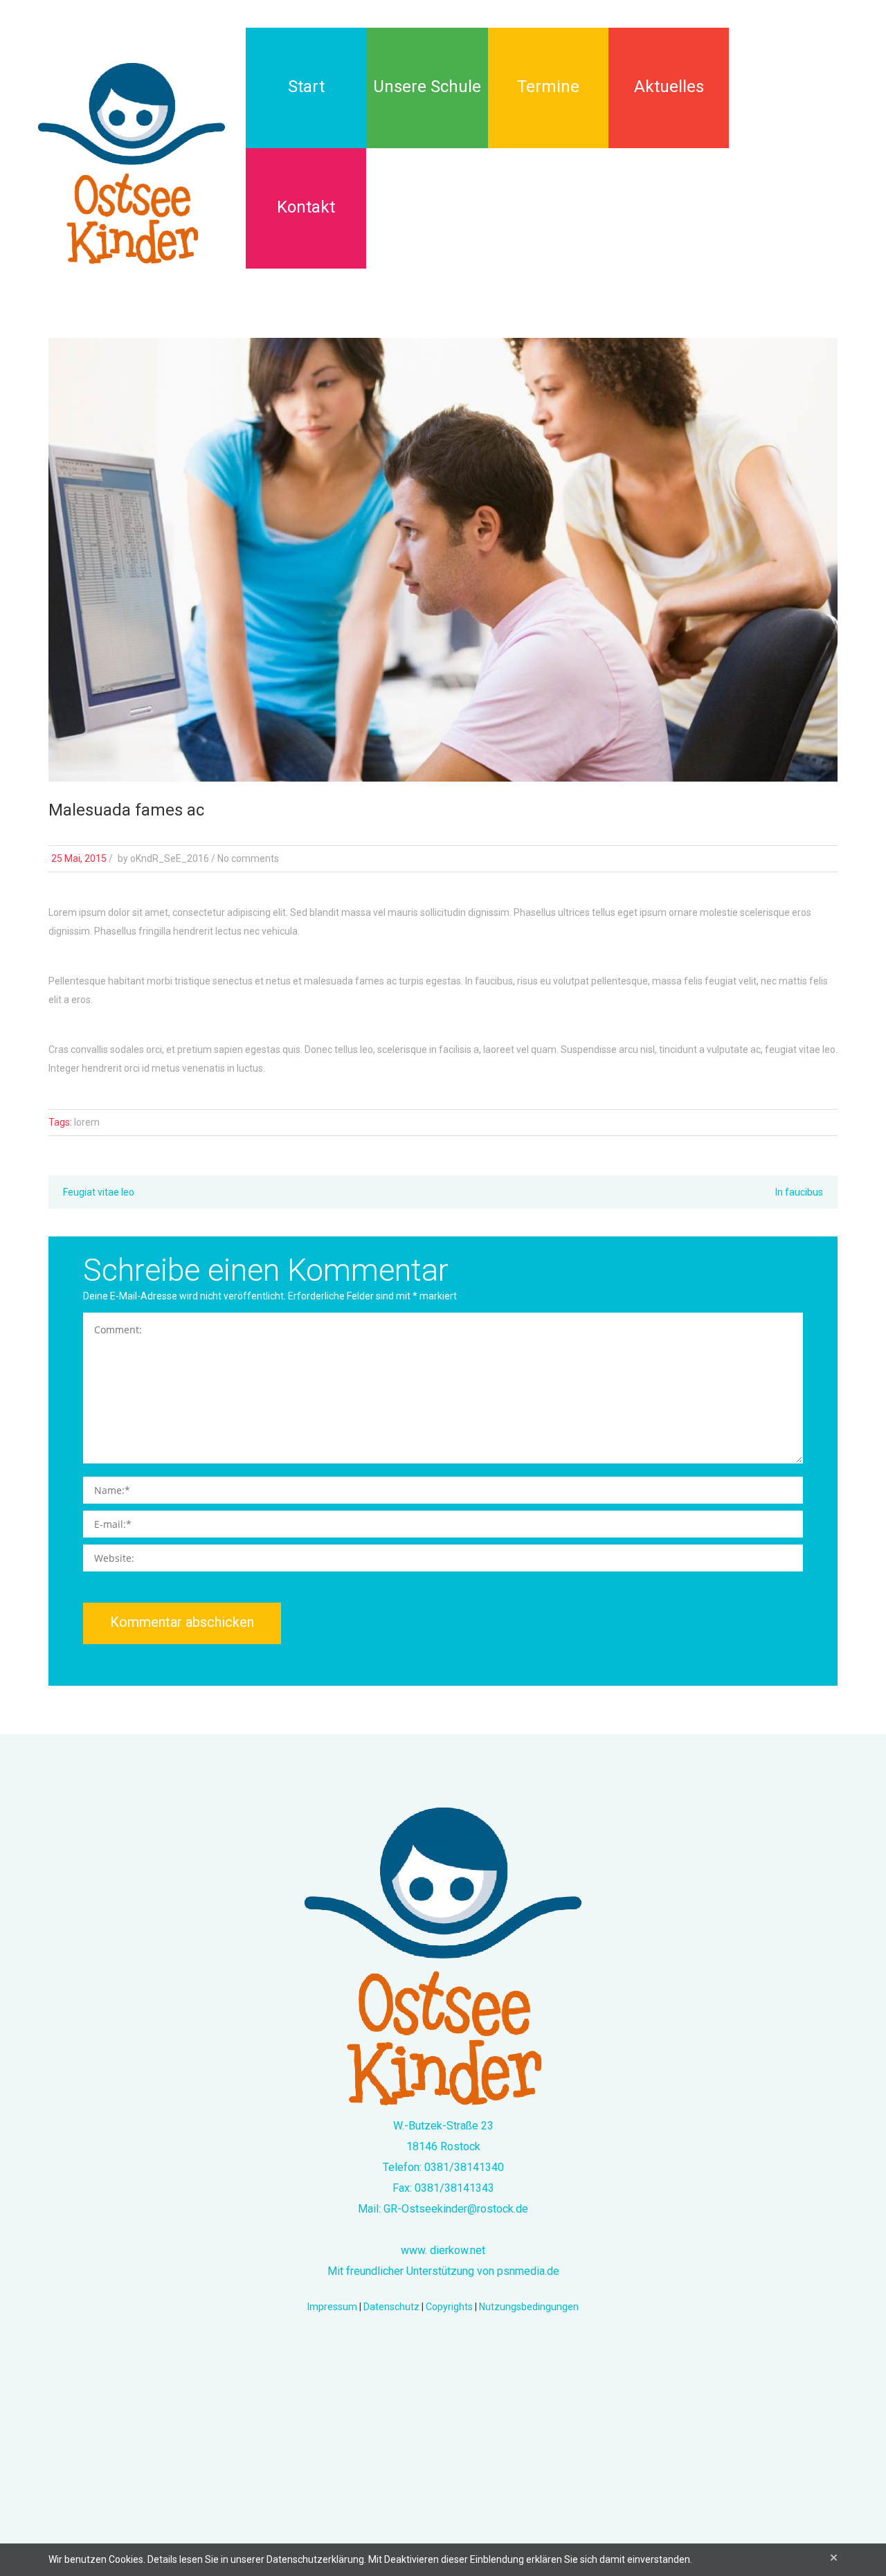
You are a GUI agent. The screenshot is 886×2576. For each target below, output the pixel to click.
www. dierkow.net (443, 2250)
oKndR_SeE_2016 (170, 858)
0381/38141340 (464, 2167)
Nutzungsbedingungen (529, 2307)
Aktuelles (669, 87)
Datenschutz (391, 2307)
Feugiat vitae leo (99, 1192)
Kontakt (306, 207)
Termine (548, 87)
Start (306, 87)
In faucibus (799, 1192)
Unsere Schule (427, 87)
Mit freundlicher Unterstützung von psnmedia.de (443, 2271)
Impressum (332, 2307)
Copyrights (449, 2307)
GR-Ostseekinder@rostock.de (456, 2209)
